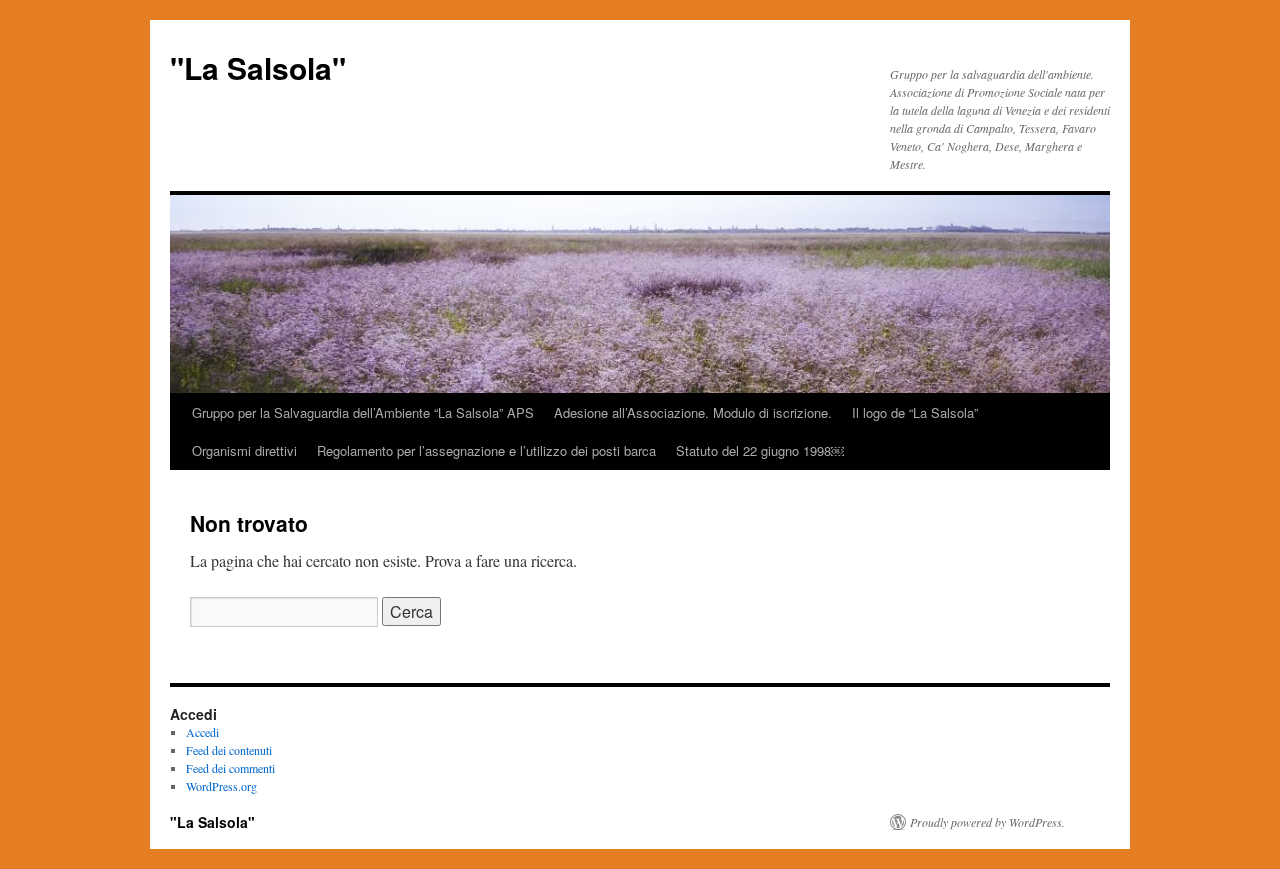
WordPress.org (221, 786)
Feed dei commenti (230, 768)
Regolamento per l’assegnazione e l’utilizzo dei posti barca (486, 450)
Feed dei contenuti (229, 750)
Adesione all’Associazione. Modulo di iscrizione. (693, 412)
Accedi (202, 732)
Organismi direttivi (244, 450)
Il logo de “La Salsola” (915, 412)
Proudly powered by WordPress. (987, 822)
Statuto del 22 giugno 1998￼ (760, 450)
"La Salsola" (258, 67)
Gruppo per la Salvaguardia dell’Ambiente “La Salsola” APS (363, 412)
